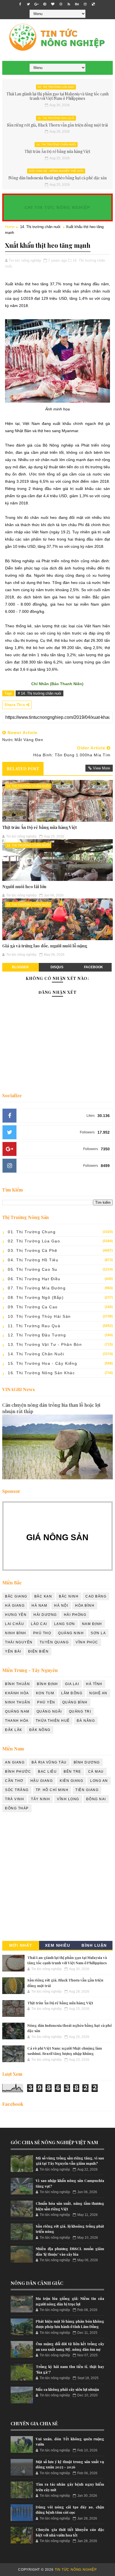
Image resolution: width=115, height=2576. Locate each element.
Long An (99, 1781)
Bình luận (94, 1945)
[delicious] (93, 4)
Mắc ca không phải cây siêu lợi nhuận (67, 2389)
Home (10, 227)
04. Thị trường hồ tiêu (33, 1260)
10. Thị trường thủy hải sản (39, 1316)
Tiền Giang (87, 1790)
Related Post (23, 769)
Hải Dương (45, 1615)
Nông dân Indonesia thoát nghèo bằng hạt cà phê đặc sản (57, 178)
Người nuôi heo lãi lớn (24, 886)
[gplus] (37, 4)
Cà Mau (96, 1772)
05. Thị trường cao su (33, 1269)
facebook (94, 967)
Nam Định (92, 1624)
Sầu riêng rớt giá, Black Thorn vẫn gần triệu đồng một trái (57, 125)
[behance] (77, 4)
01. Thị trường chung (32, 1232)
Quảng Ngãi (49, 1711)
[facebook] (20, 4)
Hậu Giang (42, 1781)
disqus (57, 967)
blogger (20, 967)
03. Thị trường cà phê (33, 1250)
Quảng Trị (80, 1711)
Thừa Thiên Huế (53, 1721)
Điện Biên (39, 1651)
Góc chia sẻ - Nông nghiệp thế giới (56, 171)
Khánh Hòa (17, 1693)
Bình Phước (18, 1772)
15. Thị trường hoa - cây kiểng (42, 1363)
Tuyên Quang (54, 1642)
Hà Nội (61, 1606)
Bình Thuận (17, 1684)
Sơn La (98, 1633)
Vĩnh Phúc (87, 1642)
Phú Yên (46, 1702)
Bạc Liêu (47, 1772)
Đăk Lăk (14, 1730)
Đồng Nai (96, 1799)
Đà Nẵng (86, 1721)
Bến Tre (72, 1772)
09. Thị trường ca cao (33, 1307)
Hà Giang (15, 1606)
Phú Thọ (42, 1633)
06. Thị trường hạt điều (34, 1279)
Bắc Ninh (69, 1596)
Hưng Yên (16, 1615)
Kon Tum (45, 1693)
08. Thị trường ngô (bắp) (36, 1297)
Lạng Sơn (65, 1624)
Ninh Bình (16, 1633)
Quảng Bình (75, 1702)
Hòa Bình (85, 1606)
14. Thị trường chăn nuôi (56, 144)
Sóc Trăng (17, 1790)
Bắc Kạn (43, 1596)
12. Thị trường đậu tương (37, 1335)
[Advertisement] (57, 1878)
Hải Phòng (75, 1615)
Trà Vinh (15, 1799)
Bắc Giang (16, 1596)
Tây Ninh (40, 1799)
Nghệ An (98, 1693)
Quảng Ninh (71, 1633)
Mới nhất (21, 1945)
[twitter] (28, 4)
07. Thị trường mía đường (37, 1288)
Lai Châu (15, 1624)
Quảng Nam (17, 1711)
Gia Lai (72, 1684)
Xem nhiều (58, 1945)
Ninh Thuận (18, 1702)
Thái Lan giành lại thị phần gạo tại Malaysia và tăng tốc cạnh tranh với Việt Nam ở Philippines (57, 96)
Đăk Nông (40, 1730)
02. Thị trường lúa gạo (56, 87)
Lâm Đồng (72, 1693)
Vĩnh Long (68, 1799)
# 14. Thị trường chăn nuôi (39, 693)
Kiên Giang (71, 1781)
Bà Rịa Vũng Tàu (49, 1762)
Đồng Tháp (17, 1808)
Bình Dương (87, 1762)
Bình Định (47, 1684)
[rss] (69, 4)
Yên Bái (13, 1651)
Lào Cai (39, 1624)
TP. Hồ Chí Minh (52, 1790)
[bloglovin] (53, 4)
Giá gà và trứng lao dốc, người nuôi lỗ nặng (45, 946)
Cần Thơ (14, 1781)
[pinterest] (45, 4)
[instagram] (85, 4)
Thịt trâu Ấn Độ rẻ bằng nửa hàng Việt (57, 151)
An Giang (15, 1762)
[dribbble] (61, 4)
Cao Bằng (96, 1596)
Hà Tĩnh (94, 1684)
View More (101, 768)
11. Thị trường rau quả (56, 118)
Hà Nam (39, 1606)
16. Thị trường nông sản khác (41, 1373)
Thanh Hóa (17, 1721)
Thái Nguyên (19, 1642)
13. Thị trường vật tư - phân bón (45, 1344)
